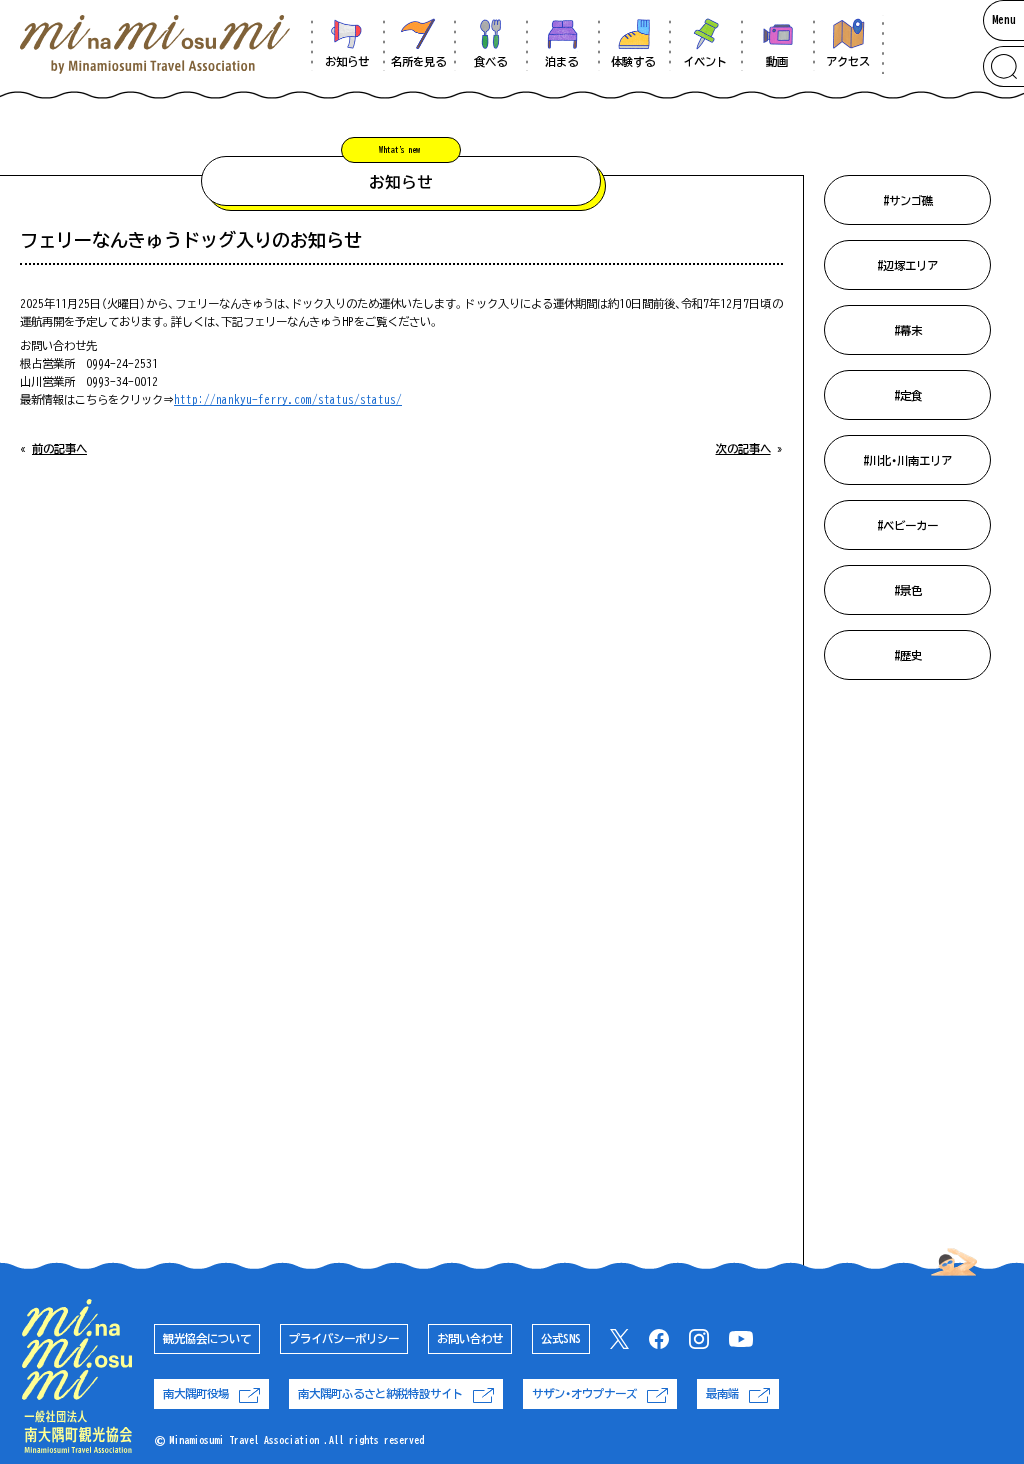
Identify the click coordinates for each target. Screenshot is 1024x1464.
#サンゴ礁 (908, 200)
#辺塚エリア (907, 265)
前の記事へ (59, 448)
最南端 (722, 1393)
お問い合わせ (470, 1338)
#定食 (908, 395)
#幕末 (908, 330)
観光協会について (207, 1338)
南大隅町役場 (196, 1393)
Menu (1004, 19)
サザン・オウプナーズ (584, 1393)
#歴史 (908, 655)
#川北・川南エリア (907, 460)
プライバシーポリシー (344, 1338)
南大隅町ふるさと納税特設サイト (380, 1393)
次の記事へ (743, 448)
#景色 (908, 590)
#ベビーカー (907, 525)
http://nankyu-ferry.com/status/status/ (288, 399)
